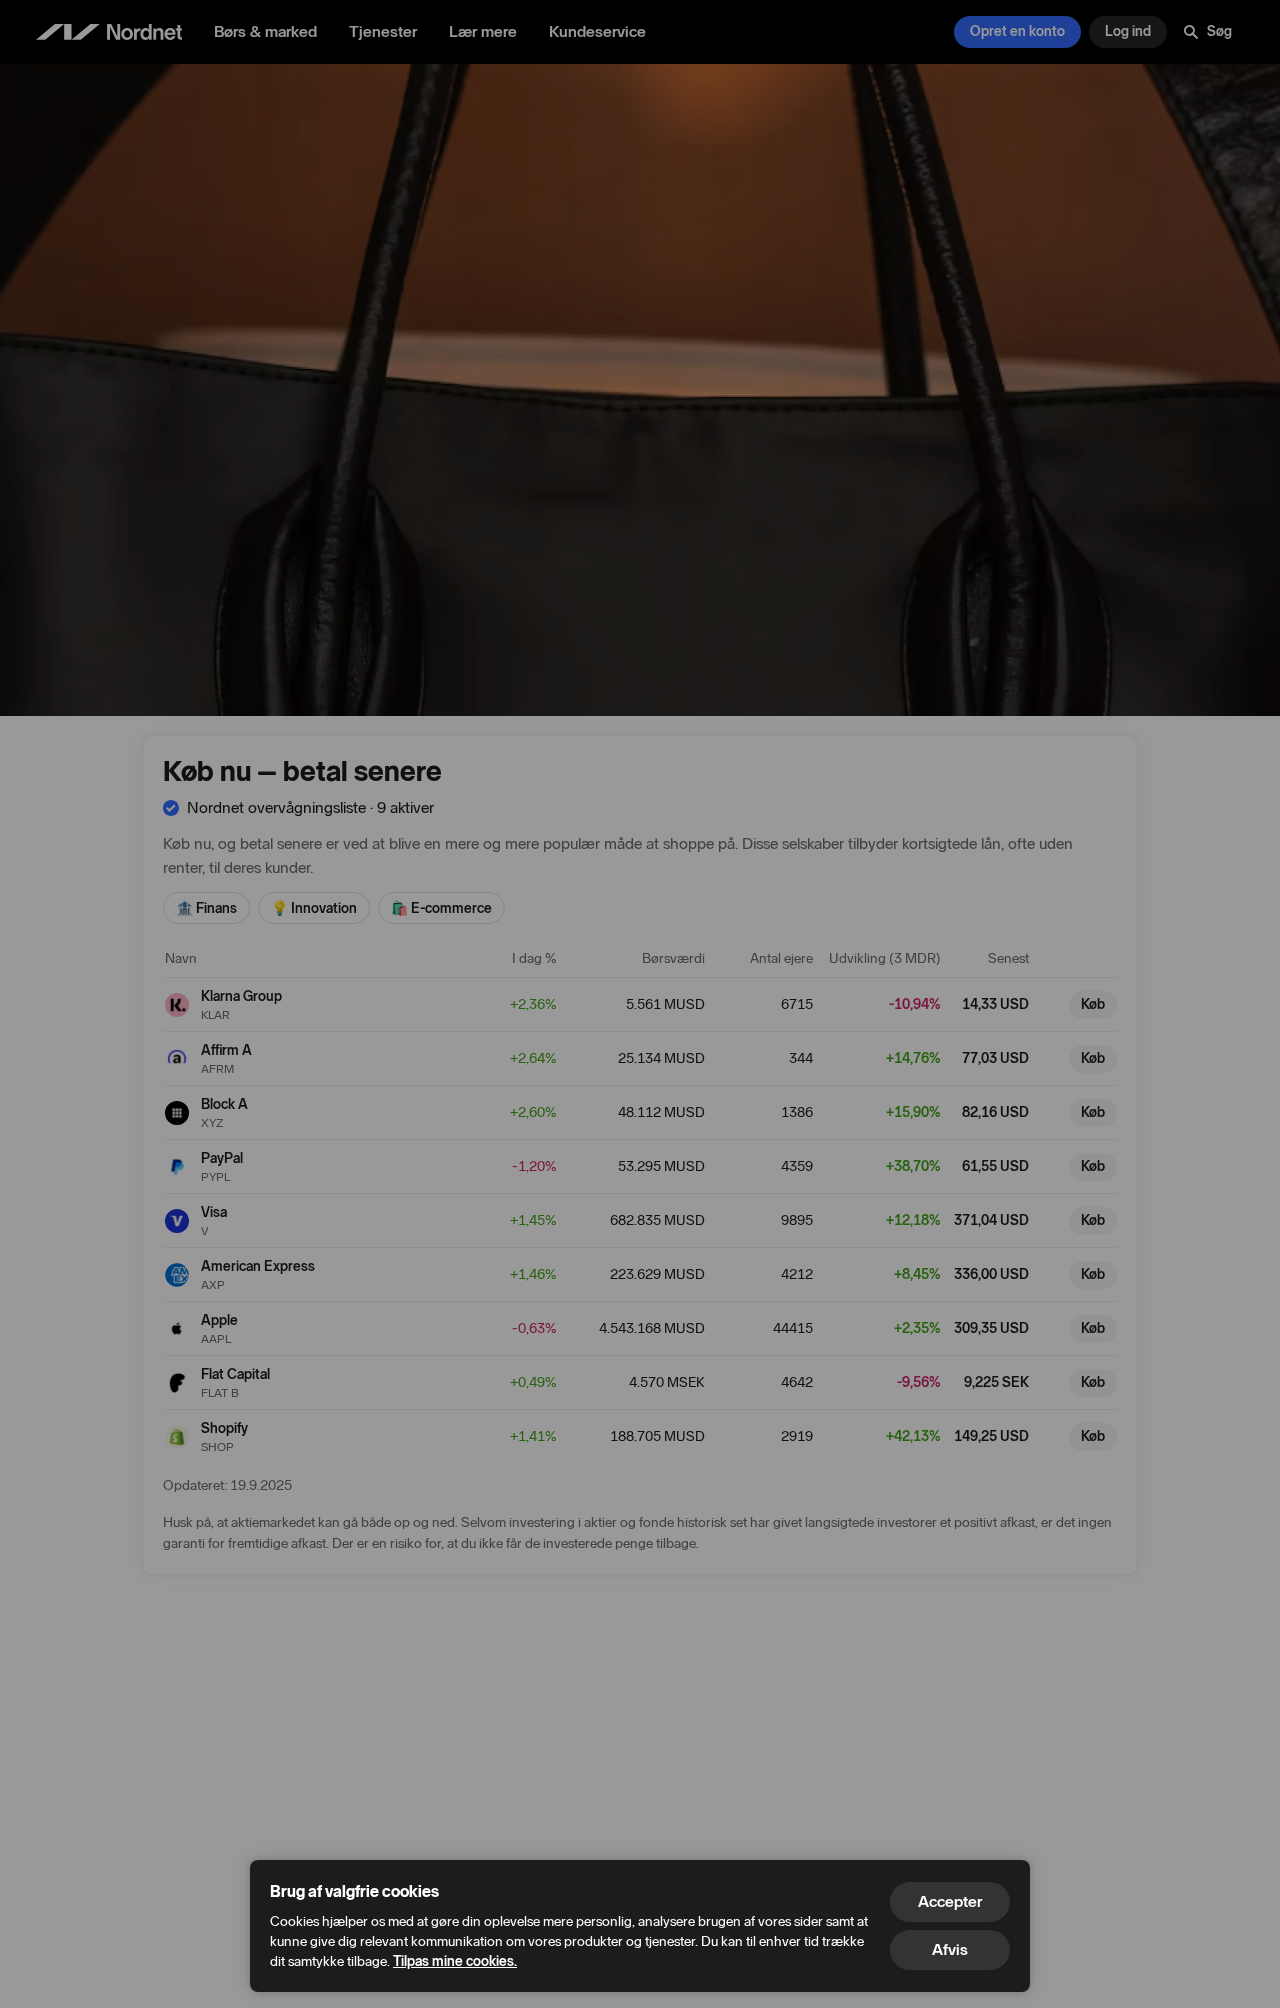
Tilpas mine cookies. (455, 1961)
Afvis (950, 1949)
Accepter (950, 1901)
